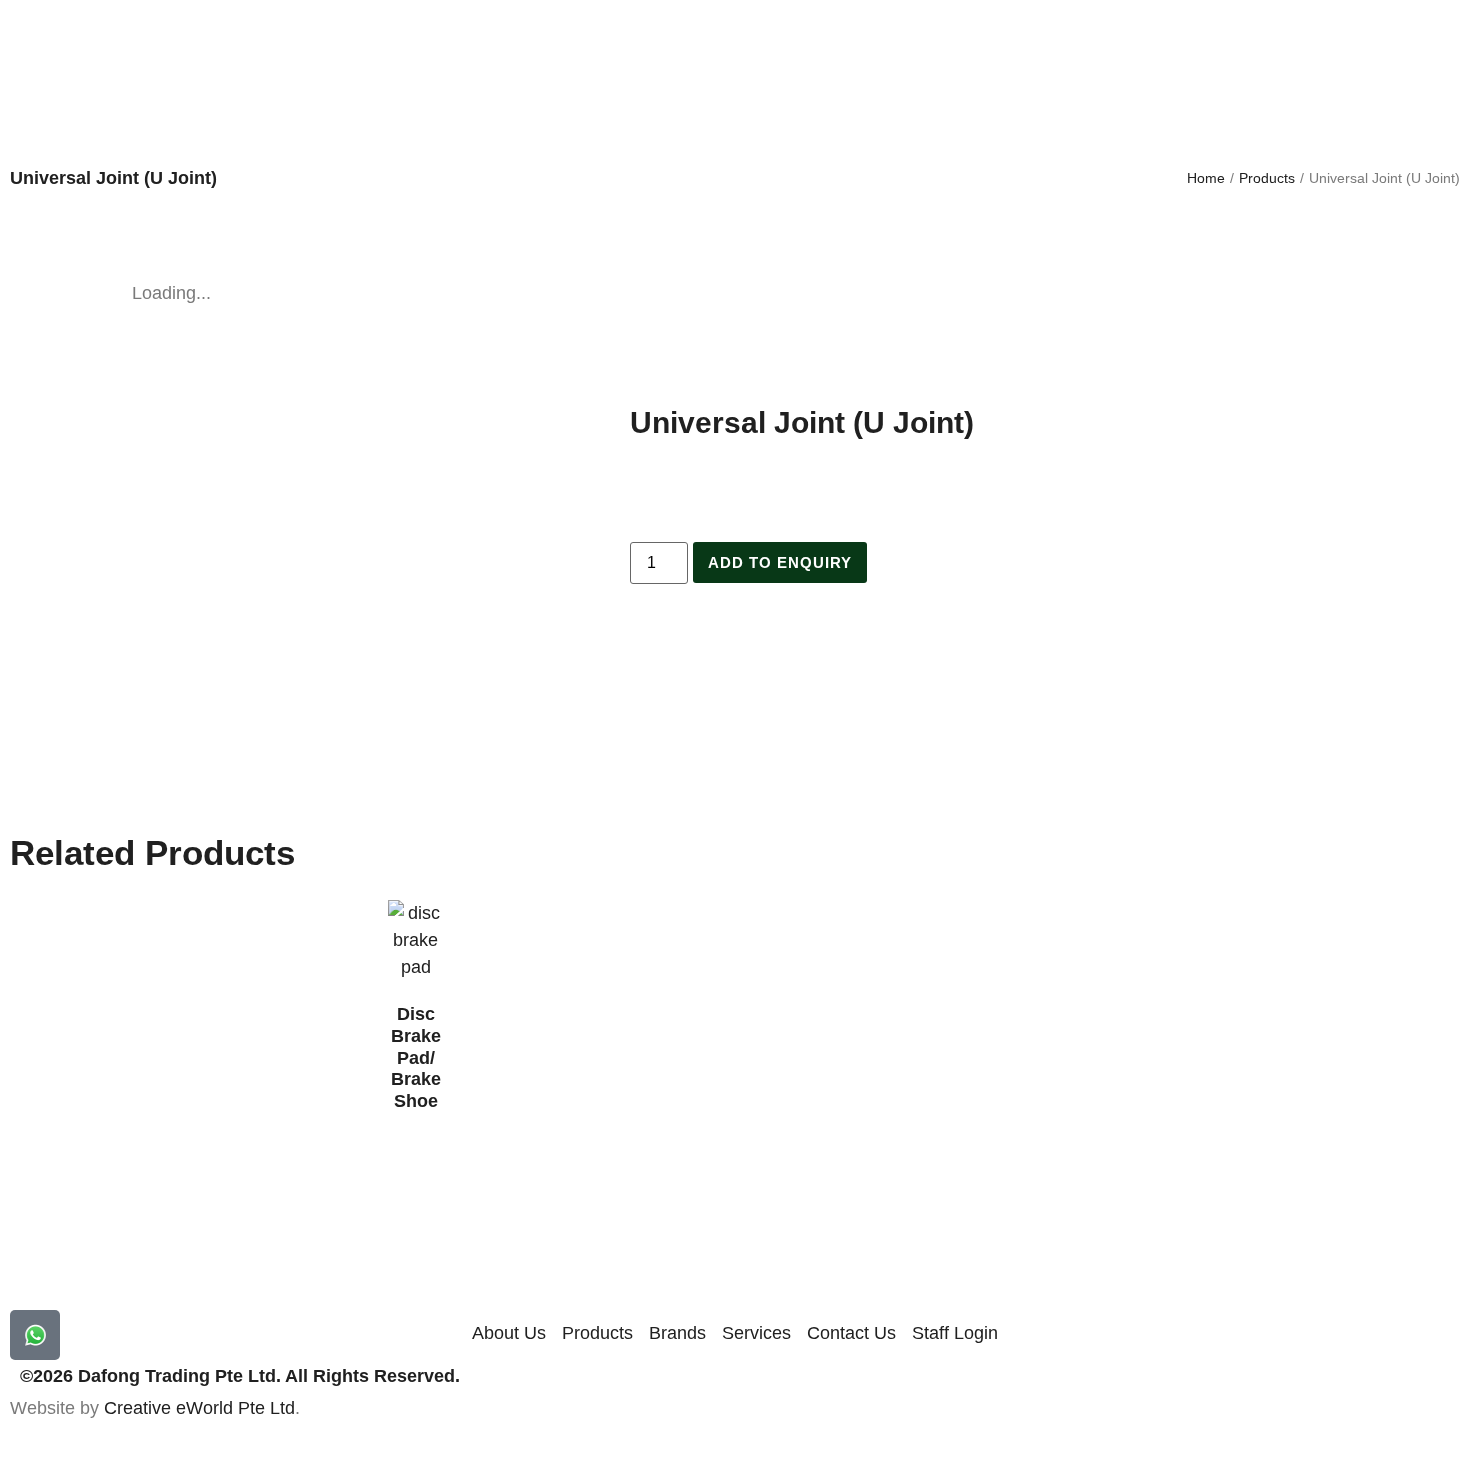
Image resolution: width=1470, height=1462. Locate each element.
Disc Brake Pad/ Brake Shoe (416, 1057)
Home (1206, 178)
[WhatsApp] (35, 1335)
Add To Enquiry (780, 562)
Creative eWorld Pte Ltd (199, 1408)
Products (1267, 178)
